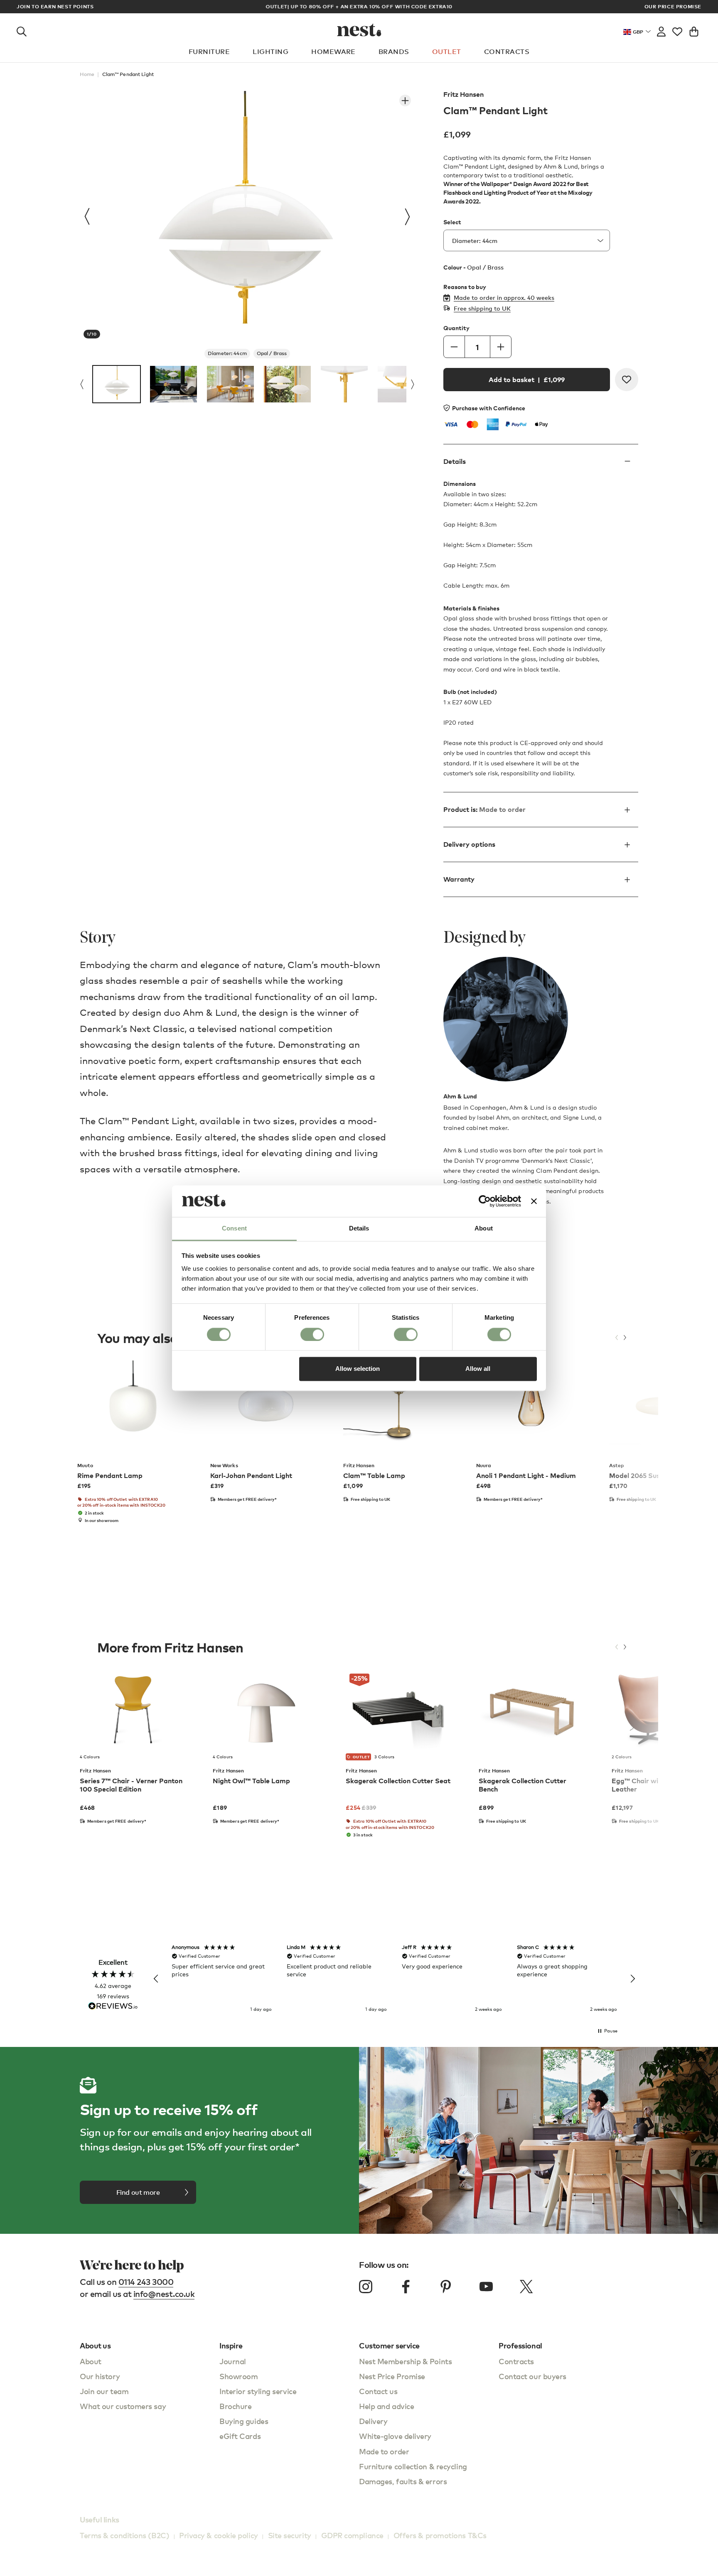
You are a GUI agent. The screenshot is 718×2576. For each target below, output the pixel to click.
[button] (156, 1979)
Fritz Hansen (464, 94)
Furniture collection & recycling (413, 2466)
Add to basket (527, 380)
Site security (290, 2535)
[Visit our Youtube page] (486, 2287)
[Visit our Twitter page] (526, 2287)
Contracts (507, 51)
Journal (233, 2361)
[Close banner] (534, 1201)
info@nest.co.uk (164, 2294)
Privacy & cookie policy (219, 2535)
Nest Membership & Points (405, 2361)
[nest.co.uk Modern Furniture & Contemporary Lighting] (359, 30)
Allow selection (358, 1369)
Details (455, 462)
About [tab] (484, 1229)
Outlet (447, 51)
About (91, 2361)
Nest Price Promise (392, 2376)
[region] (394, 1979)
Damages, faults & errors (403, 2481)
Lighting (270, 51)
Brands (394, 51)
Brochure (235, 2406)
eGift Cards (240, 2436)
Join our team (104, 2391)
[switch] (312, 1334)
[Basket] (694, 30)
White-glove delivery (395, 2436)
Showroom (239, 2376)
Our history (100, 2376)
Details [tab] (359, 1229)
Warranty (459, 879)
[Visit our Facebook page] (406, 2287)
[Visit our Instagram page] (366, 2287)
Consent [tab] (234, 1229)
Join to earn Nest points (55, 7)
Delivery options (469, 844)
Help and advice (386, 2406)
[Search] (22, 30)
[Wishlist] (677, 30)
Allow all (478, 1369)
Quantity (456, 328)
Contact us (378, 2391)
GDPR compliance (352, 2535)
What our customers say (123, 2406)
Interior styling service (258, 2391)
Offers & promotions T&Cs (440, 2535)
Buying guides (244, 2421)
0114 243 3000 (146, 2282)
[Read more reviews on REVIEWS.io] (113, 2007)
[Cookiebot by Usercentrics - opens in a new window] (485, 1201)
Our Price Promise (673, 7)
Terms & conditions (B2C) (124, 2535)
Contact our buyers (532, 2376)
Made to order (384, 2451)
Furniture (209, 51)
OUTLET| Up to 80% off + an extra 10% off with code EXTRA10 (359, 6)
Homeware (333, 51)
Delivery (373, 2421)
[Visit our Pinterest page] (446, 2287)
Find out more (138, 2192)
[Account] (661, 30)
